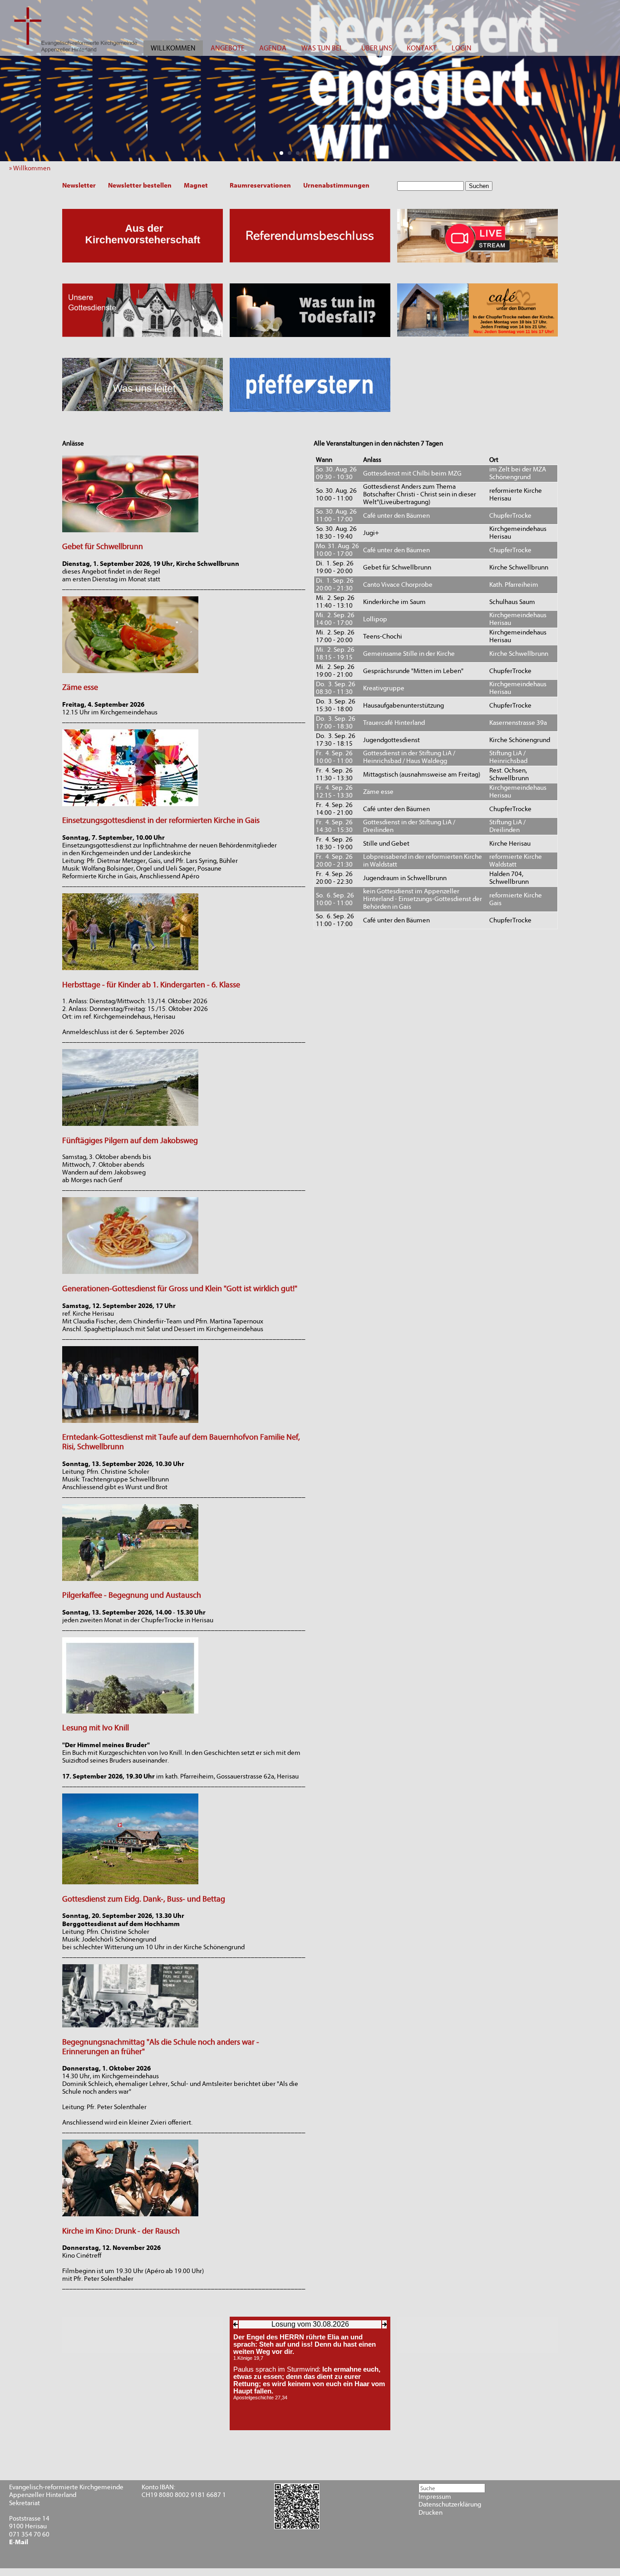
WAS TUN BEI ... (324, 48)
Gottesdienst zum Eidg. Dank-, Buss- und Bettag (144, 1899)
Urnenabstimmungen (336, 185)
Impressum (435, 2497)
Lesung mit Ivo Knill (96, 1728)
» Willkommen (32, 168)
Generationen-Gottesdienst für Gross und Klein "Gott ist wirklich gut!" (180, 1289)
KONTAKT (422, 48)
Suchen (479, 186)
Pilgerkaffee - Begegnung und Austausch (132, 1595)
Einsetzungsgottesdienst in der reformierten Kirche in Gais (161, 820)
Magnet (196, 185)
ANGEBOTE (228, 48)
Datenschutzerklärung (450, 2504)
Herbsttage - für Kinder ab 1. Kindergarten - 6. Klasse (151, 985)
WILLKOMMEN (173, 48)
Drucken (431, 2513)
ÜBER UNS (377, 48)
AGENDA (273, 48)
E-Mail (19, 2542)
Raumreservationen (260, 185)
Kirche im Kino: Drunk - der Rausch (121, 2231)
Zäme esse (80, 687)
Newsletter (79, 185)
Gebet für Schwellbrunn (103, 547)
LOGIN (462, 48)
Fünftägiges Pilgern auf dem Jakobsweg (130, 1141)
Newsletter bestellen (140, 185)
